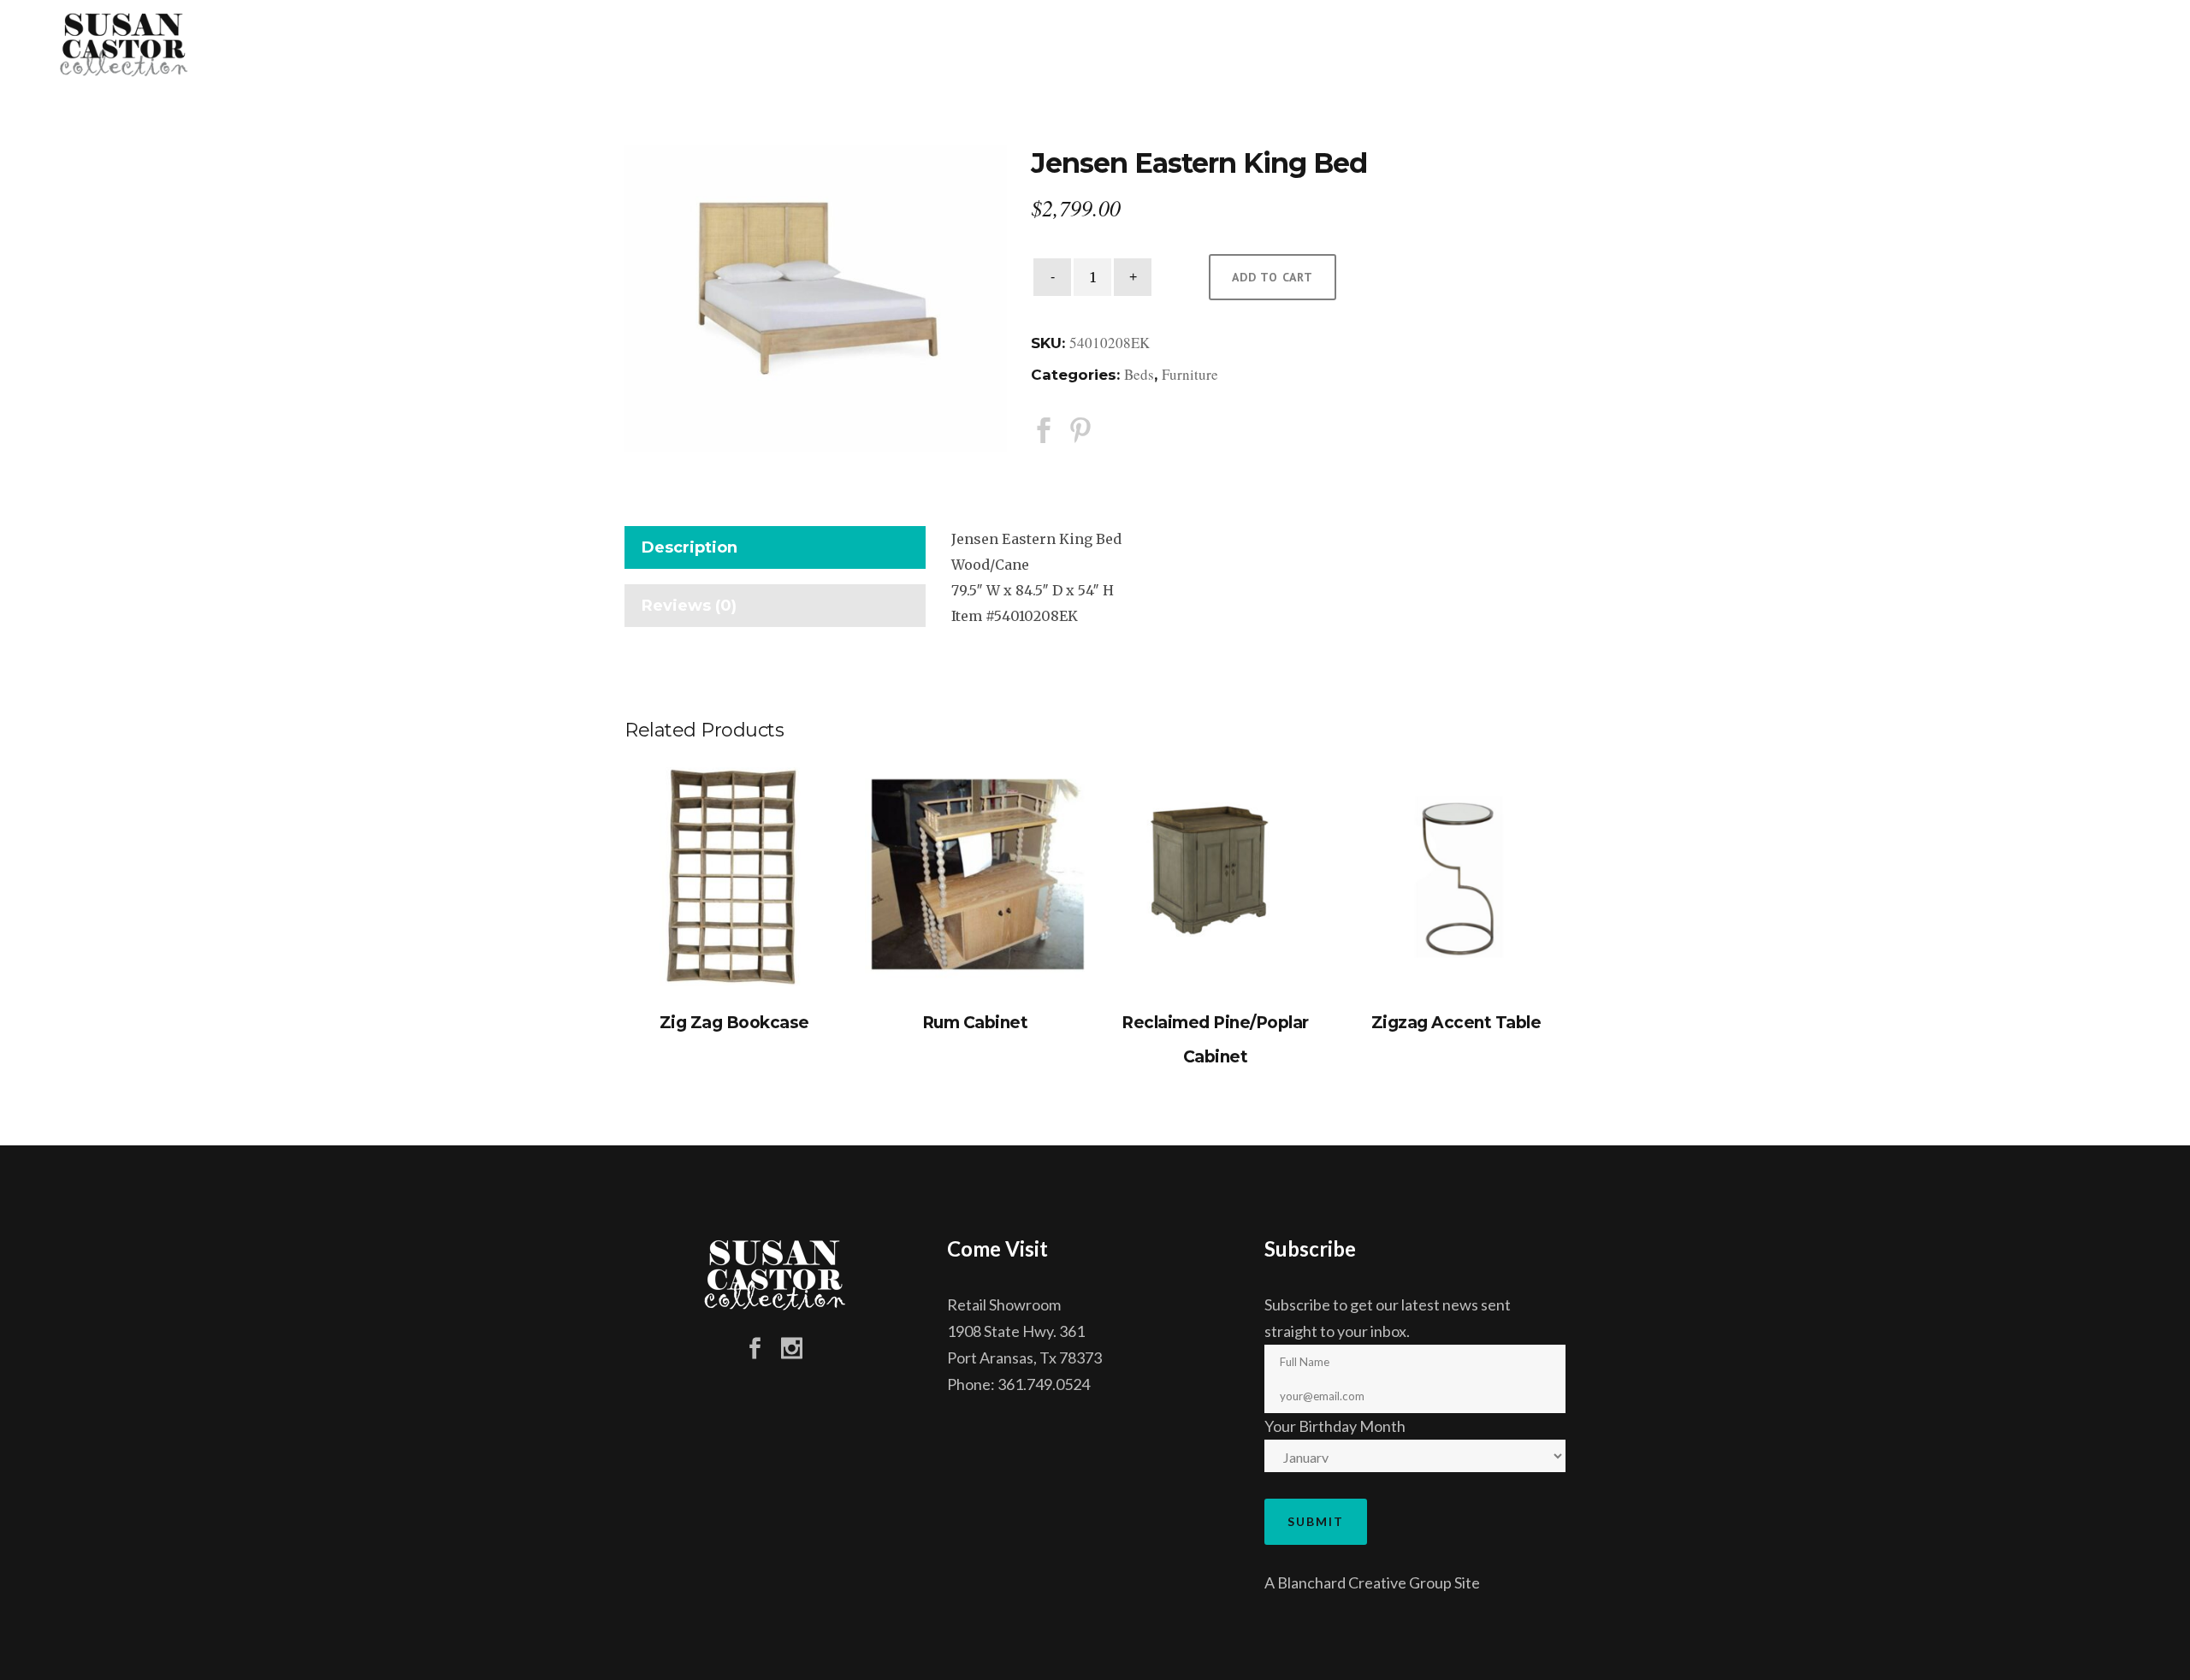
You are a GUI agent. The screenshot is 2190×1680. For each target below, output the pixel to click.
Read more (734, 877)
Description (690, 547)
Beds (1139, 374)
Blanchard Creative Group (1364, 1582)
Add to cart (1273, 277)
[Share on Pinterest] (1080, 429)
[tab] (775, 551)
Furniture (1190, 374)
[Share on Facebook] (1044, 429)
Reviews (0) (689, 606)
